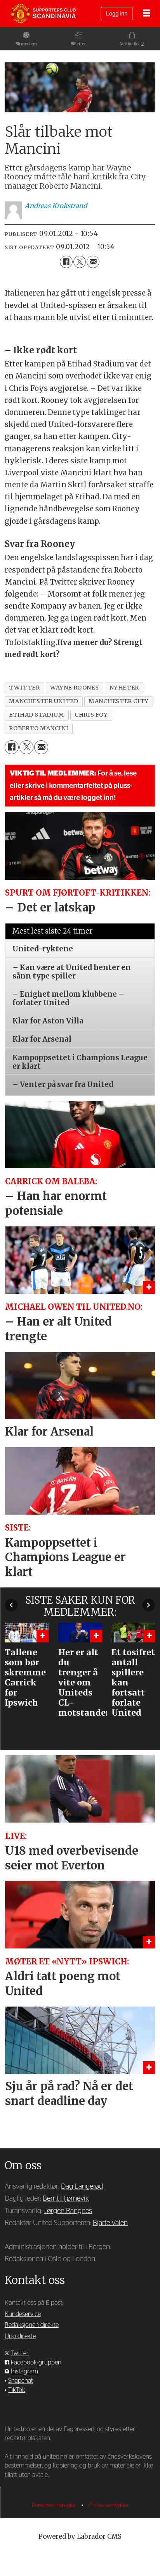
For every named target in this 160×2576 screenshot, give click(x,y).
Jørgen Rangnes (68, 2211)
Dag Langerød (82, 2187)
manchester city (119, 701)
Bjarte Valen (110, 2223)
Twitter (20, 2353)
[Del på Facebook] (66, 262)
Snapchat (21, 2381)
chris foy (91, 715)
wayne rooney (75, 688)
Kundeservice (23, 2314)
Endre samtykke (109, 2505)
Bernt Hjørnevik (66, 2199)
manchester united (43, 701)
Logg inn (117, 14)
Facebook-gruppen (36, 2363)
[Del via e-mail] (93, 262)
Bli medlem (26, 44)
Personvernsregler (55, 2505)
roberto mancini (39, 728)
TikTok (17, 2390)
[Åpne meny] (146, 14)
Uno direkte (20, 2336)
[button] (11, 1605)
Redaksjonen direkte (32, 2325)
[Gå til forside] (43, 14)
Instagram (24, 2371)
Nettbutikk (130, 44)
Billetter (78, 44)
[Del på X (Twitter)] (80, 262)
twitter (24, 688)
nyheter (124, 688)
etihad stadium (37, 715)
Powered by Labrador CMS (80, 2537)
